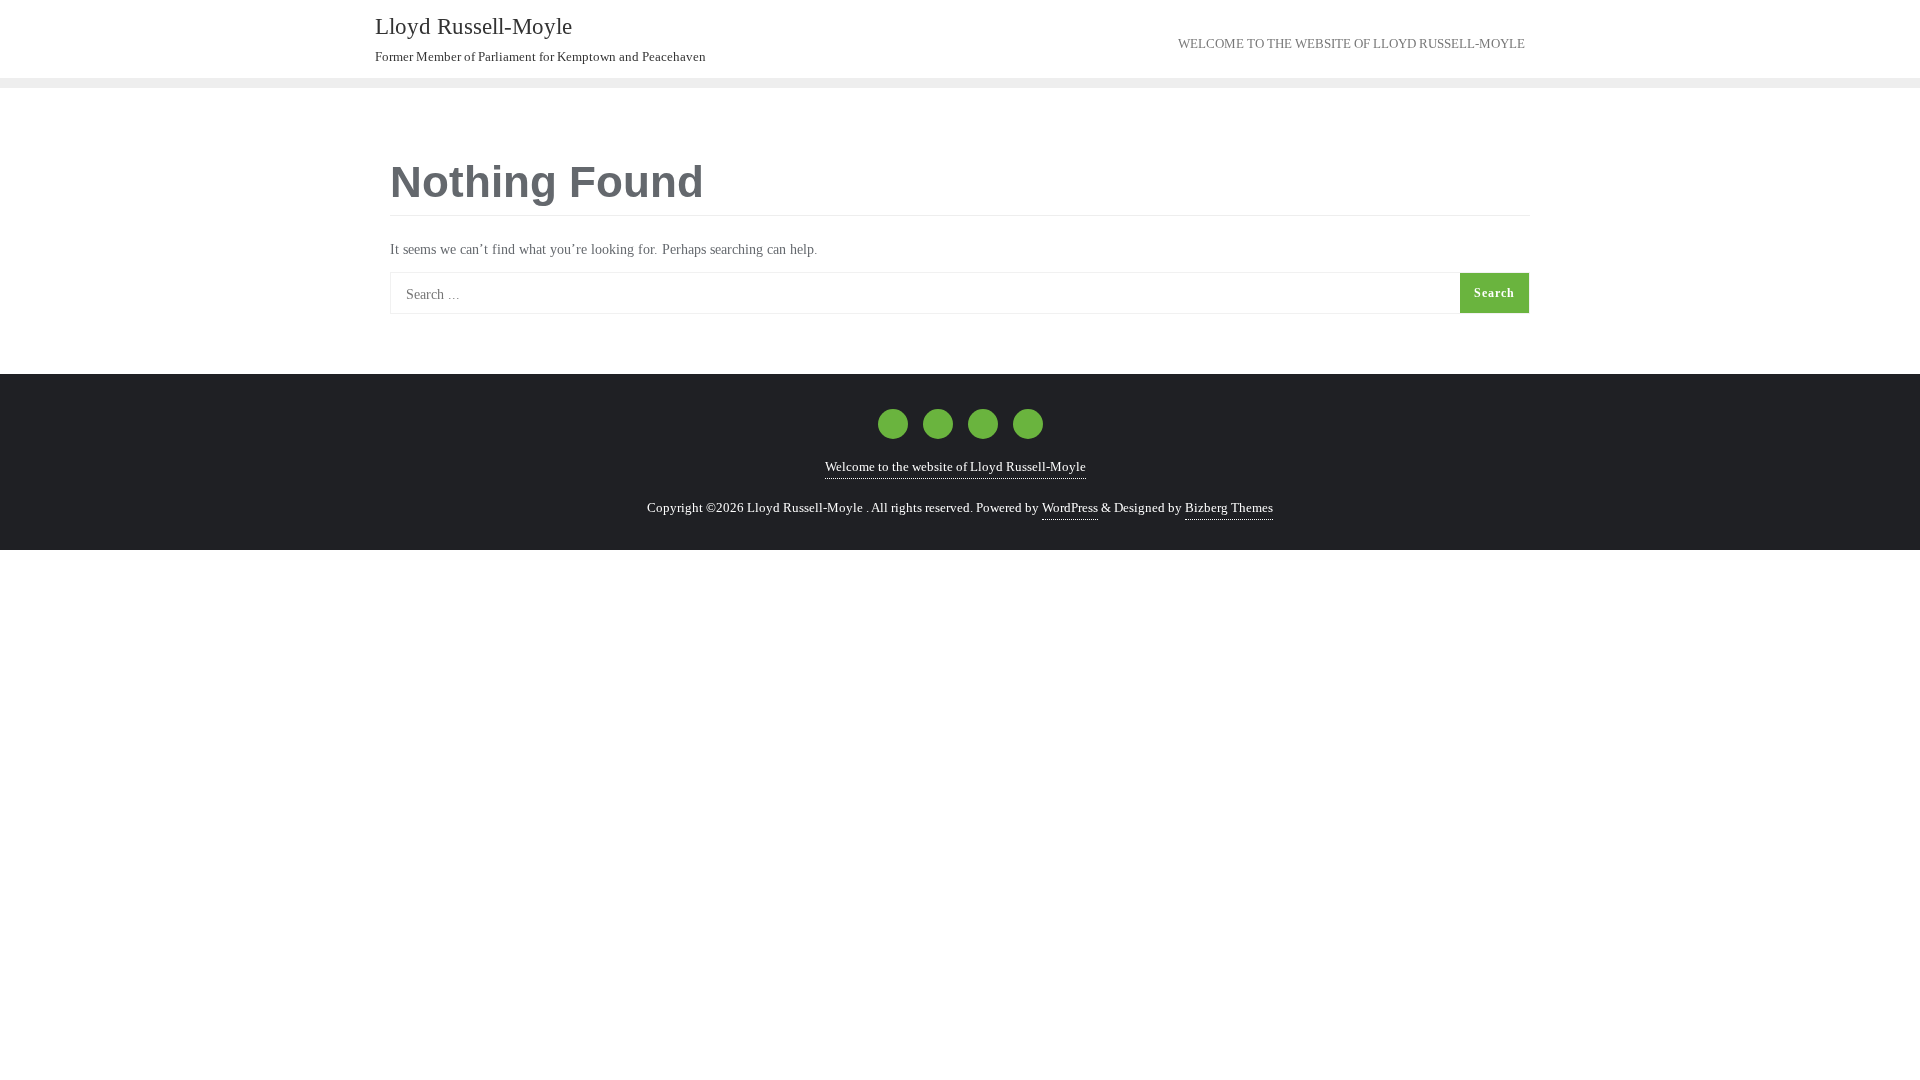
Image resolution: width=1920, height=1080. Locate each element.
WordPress (1070, 507)
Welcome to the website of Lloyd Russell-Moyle (955, 466)
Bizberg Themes (1229, 507)
